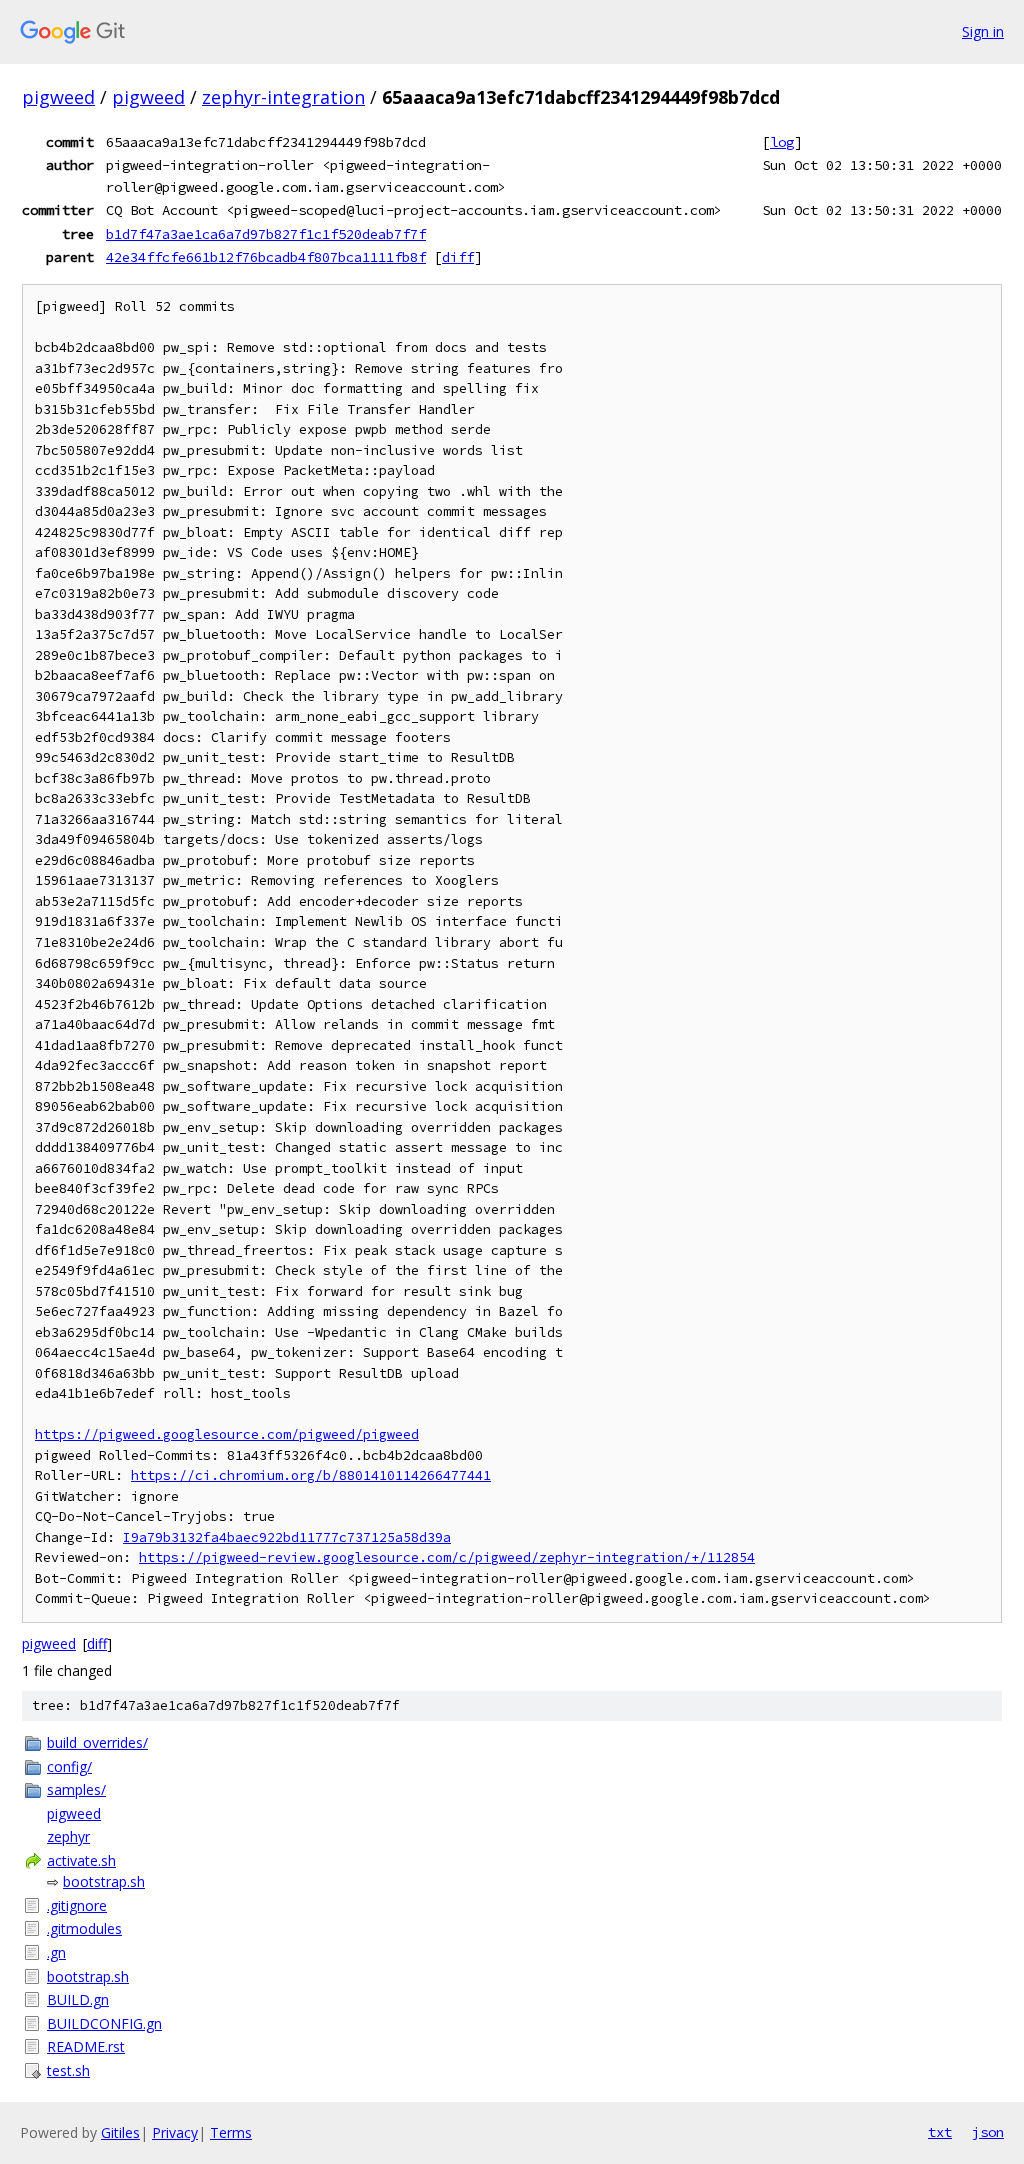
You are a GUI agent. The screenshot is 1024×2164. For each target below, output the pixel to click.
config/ (69, 1766)
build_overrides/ (97, 1742)
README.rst (86, 2046)
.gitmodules (84, 1928)
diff (458, 257)
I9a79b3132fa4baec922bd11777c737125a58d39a (287, 1537)
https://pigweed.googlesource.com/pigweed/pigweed (227, 1434)
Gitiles (120, 2132)
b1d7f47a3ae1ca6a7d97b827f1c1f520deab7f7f (266, 234)
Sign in (983, 31)
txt (940, 2132)
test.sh (68, 2070)
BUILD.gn (78, 1999)
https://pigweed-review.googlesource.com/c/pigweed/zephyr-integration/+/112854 (447, 1557)
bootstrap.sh (104, 1881)
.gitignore (77, 1905)
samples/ (76, 1789)
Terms (231, 2132)
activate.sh (81, 1860)
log (782, 142)
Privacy (175, 2132)
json (988, 2132)
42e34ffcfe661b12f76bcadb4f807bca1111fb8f (266, 257)
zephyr (68, 1836)
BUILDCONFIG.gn (104, 2023)
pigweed (58, 97)
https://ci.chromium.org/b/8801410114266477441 (311, 1475)
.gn (56, 1952)
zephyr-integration (283, 97)
